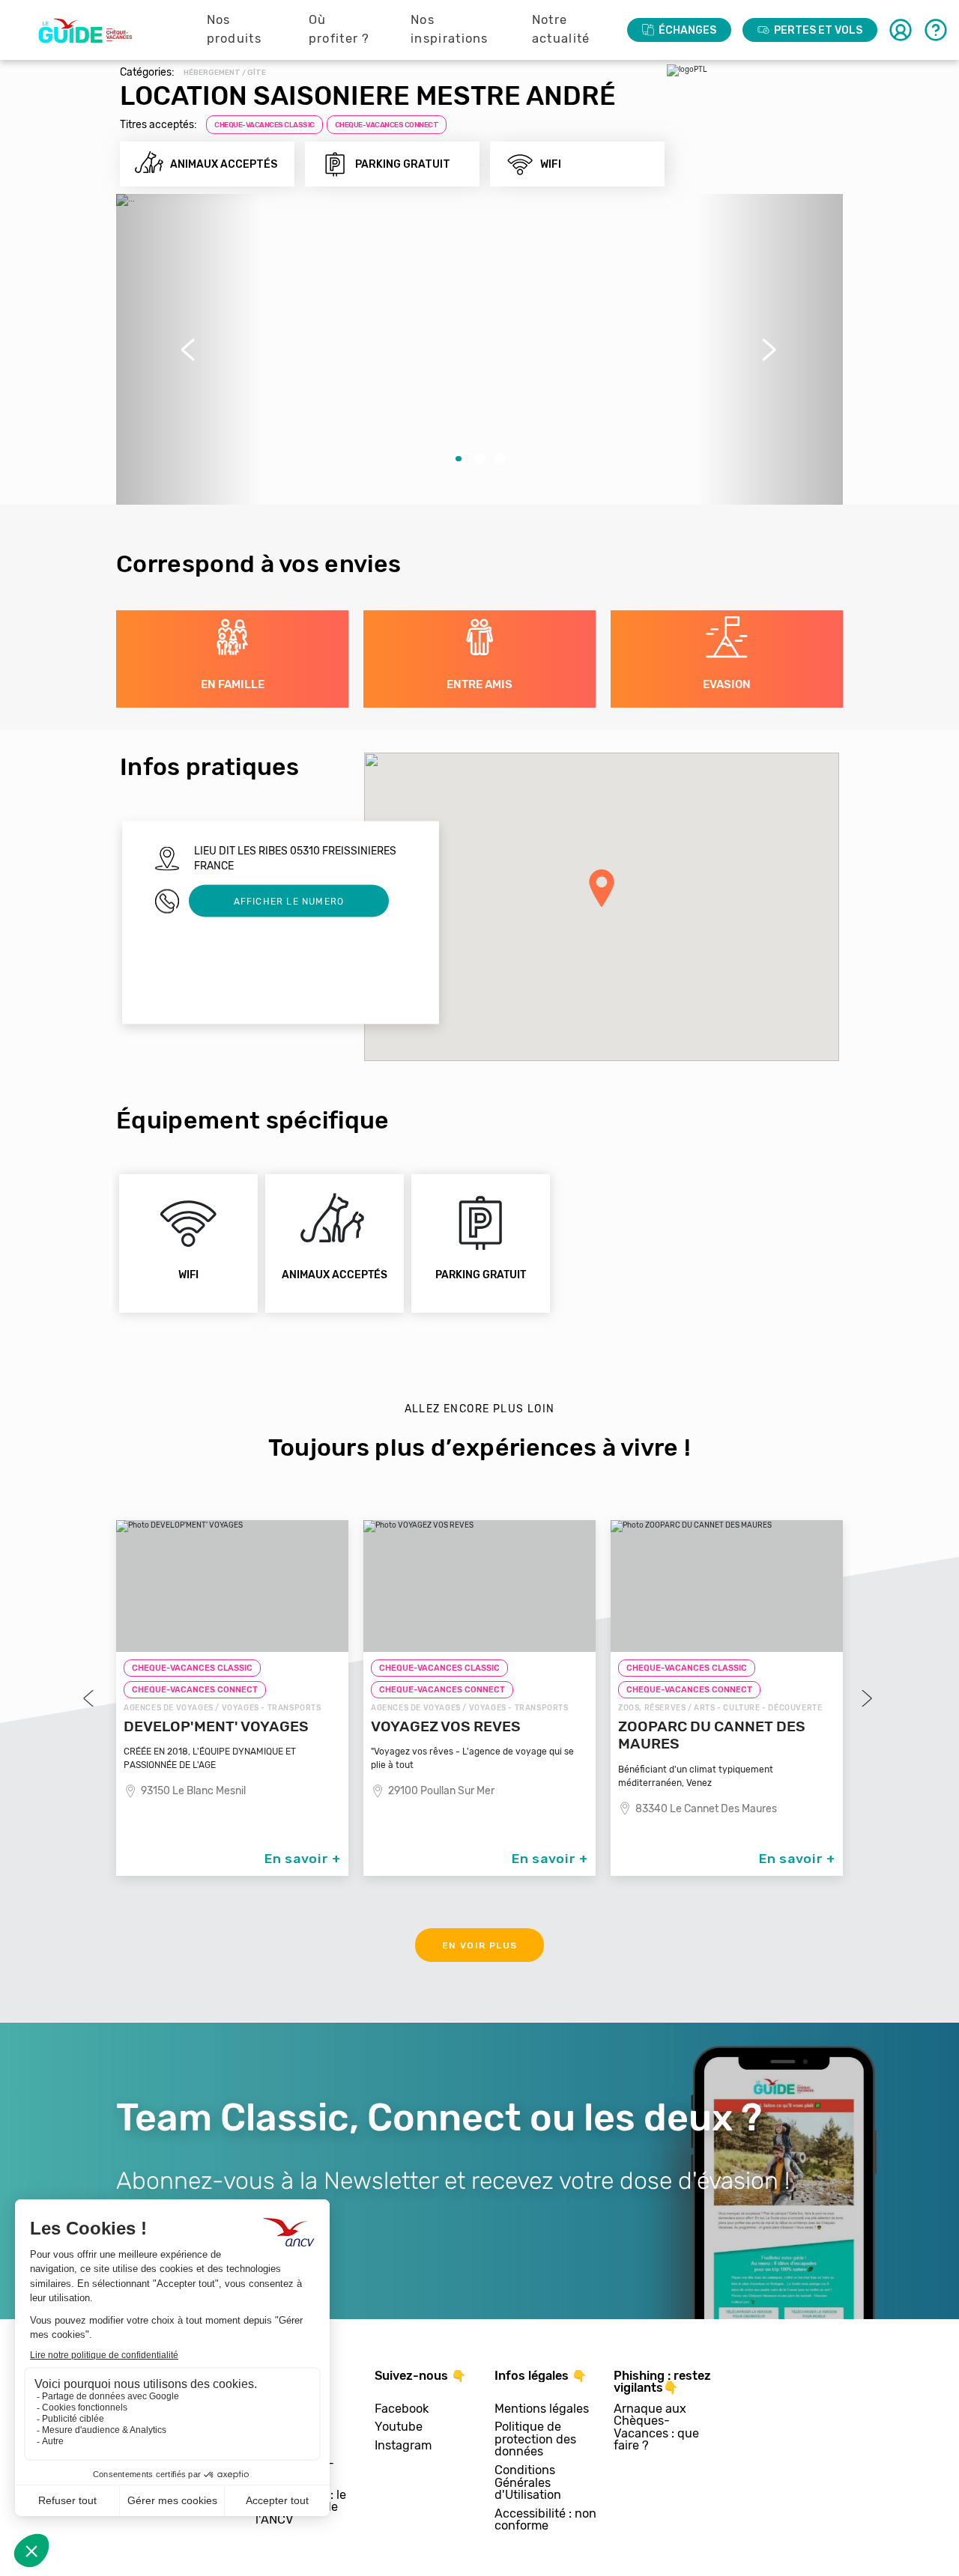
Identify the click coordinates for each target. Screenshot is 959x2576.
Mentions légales (542, 2409)
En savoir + (303, 1859)
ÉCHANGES (687, 30)
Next (865, 1698)
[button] (189, 349)
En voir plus (480, 1945)
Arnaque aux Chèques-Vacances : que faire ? (656, 2428)
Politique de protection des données (535, 2440)
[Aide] (936, 30)
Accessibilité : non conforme (545, 2520)
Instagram (403, 2446)
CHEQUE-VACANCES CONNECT (387, 125)
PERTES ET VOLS (818, 30)
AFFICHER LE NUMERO (289, 901)
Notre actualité (561, 29)
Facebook (402, 2409)
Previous (90, 1698)
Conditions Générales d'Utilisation (528, 2483)
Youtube (399, 2427)
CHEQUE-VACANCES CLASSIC (264, 125)
